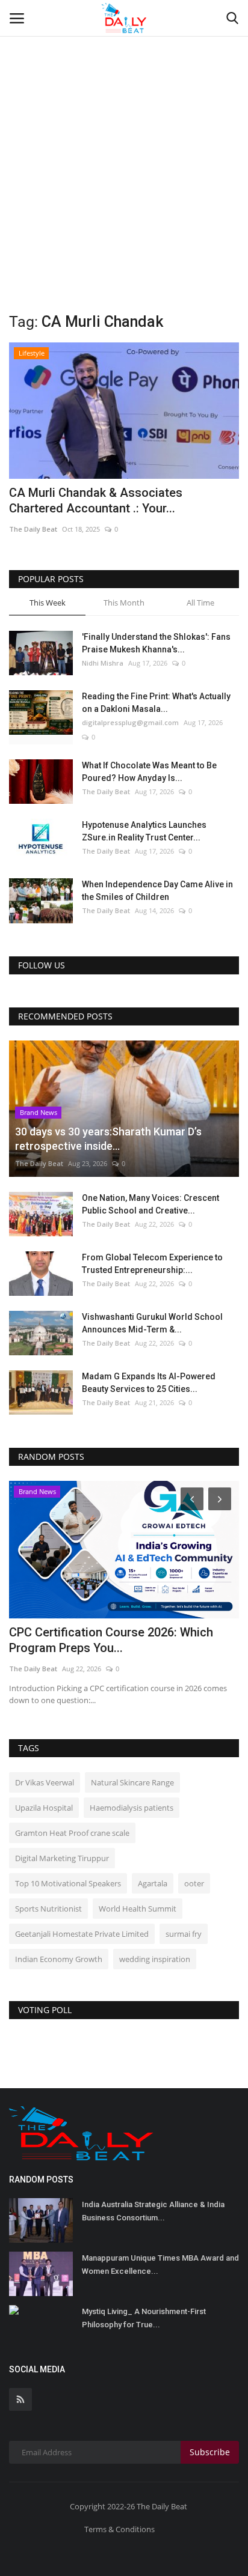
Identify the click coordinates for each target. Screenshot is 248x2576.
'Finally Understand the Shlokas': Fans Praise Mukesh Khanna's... (156, 643)
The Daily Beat (33, 529)
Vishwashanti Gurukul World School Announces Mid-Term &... (152, 1323)
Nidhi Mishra (103, 663)
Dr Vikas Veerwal (45, 1782)
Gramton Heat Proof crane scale (72, 1833)
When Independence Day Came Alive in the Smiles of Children (157, 891)
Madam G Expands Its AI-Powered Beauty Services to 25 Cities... (149, 1383)
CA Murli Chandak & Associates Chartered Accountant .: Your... (96, 500)
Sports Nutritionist (48, 1909)
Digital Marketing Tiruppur (62, 1858)
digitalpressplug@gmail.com (130, 722)
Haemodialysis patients (132, 1808)
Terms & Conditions (119, 2529)
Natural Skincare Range (132, 1782)
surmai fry (184, 1934)
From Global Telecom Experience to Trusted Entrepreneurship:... (152, 1264)
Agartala (153, 1883)
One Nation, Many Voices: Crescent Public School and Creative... (150, 1204)
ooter (194, 1883)
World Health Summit (138, 1909)
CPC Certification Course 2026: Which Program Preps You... (111, 1640)
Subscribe (210, 2452)
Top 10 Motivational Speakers (68, 1883)
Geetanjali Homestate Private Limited (82, 1934)
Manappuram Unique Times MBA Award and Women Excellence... (160, 2265)
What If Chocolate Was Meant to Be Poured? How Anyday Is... (149, 772)
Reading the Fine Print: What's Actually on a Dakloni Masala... (156, 703)
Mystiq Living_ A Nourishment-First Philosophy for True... (144, 2318)
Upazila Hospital (44, 1808)
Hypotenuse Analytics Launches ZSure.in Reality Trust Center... (144, 831)
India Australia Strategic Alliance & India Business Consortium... (153, 2211)
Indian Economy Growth (59, 1959)
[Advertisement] (124, 130)
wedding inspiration (155, 1959)
